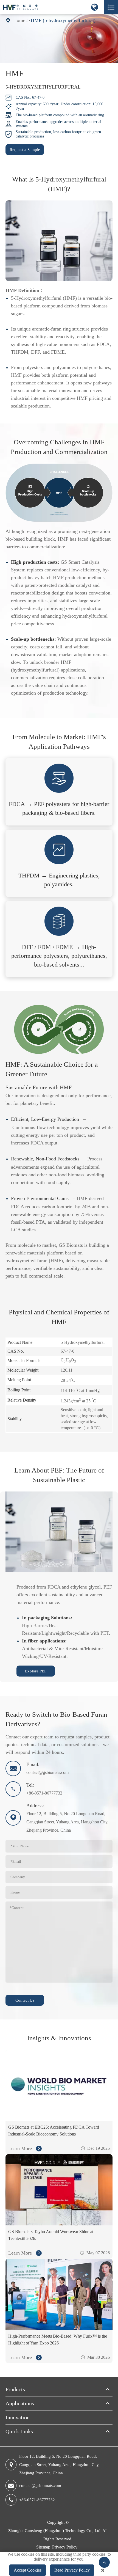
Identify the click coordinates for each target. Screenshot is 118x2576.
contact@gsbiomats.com (41, 2486)
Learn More (21, 2148)
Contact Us (25, 2000)
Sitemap (43, 2547)
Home (19, 20)
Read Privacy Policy (72, 2570)
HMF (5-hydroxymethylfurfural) (63, 20)
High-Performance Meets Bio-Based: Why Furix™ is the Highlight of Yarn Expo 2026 (58, 2340)
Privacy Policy (65, 2547)
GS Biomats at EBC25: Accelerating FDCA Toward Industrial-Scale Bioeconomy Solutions (54, 2131)
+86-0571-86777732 (37, 2500)
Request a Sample (25, 150)
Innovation (18, 2417)
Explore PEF (36, 1671)
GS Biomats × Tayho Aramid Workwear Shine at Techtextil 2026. (51, 2235)
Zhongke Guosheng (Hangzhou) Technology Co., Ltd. (55, 2531)
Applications (20, 2403)
